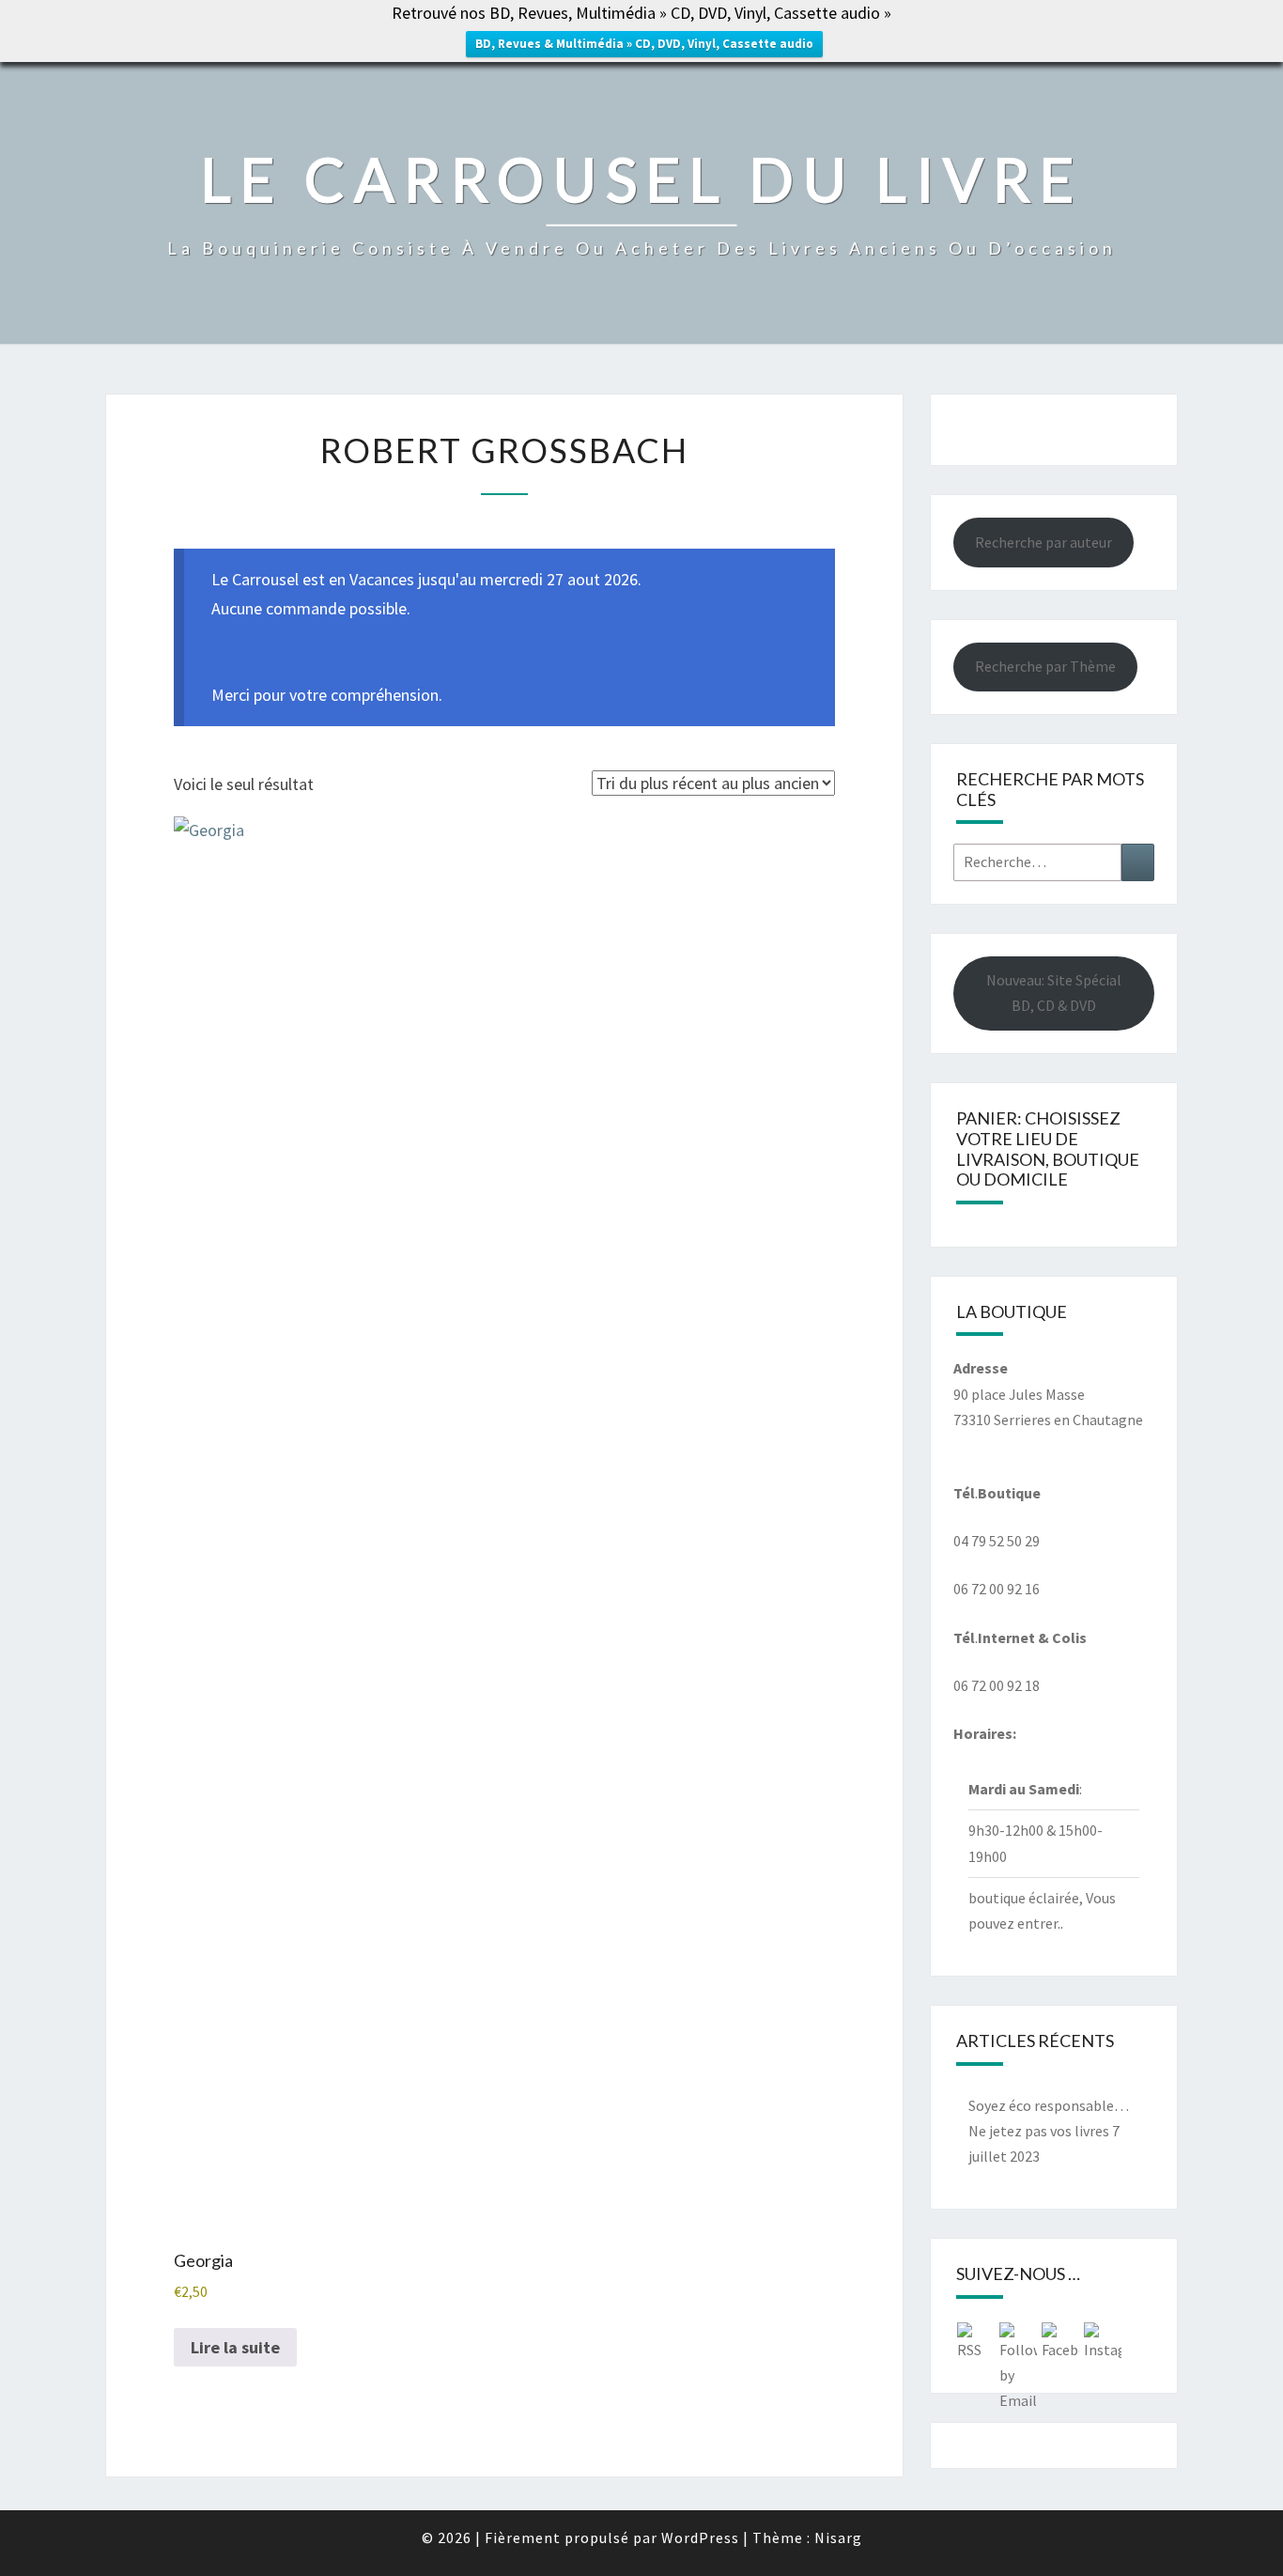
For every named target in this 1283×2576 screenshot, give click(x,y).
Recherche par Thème (1045, 666)
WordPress (700, 2537)
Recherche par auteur (1043, 542)
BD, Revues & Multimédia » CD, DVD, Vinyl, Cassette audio (644, 44)
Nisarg (838, 2537)
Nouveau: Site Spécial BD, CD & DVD (1054, 993)
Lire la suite (235, 2347)
